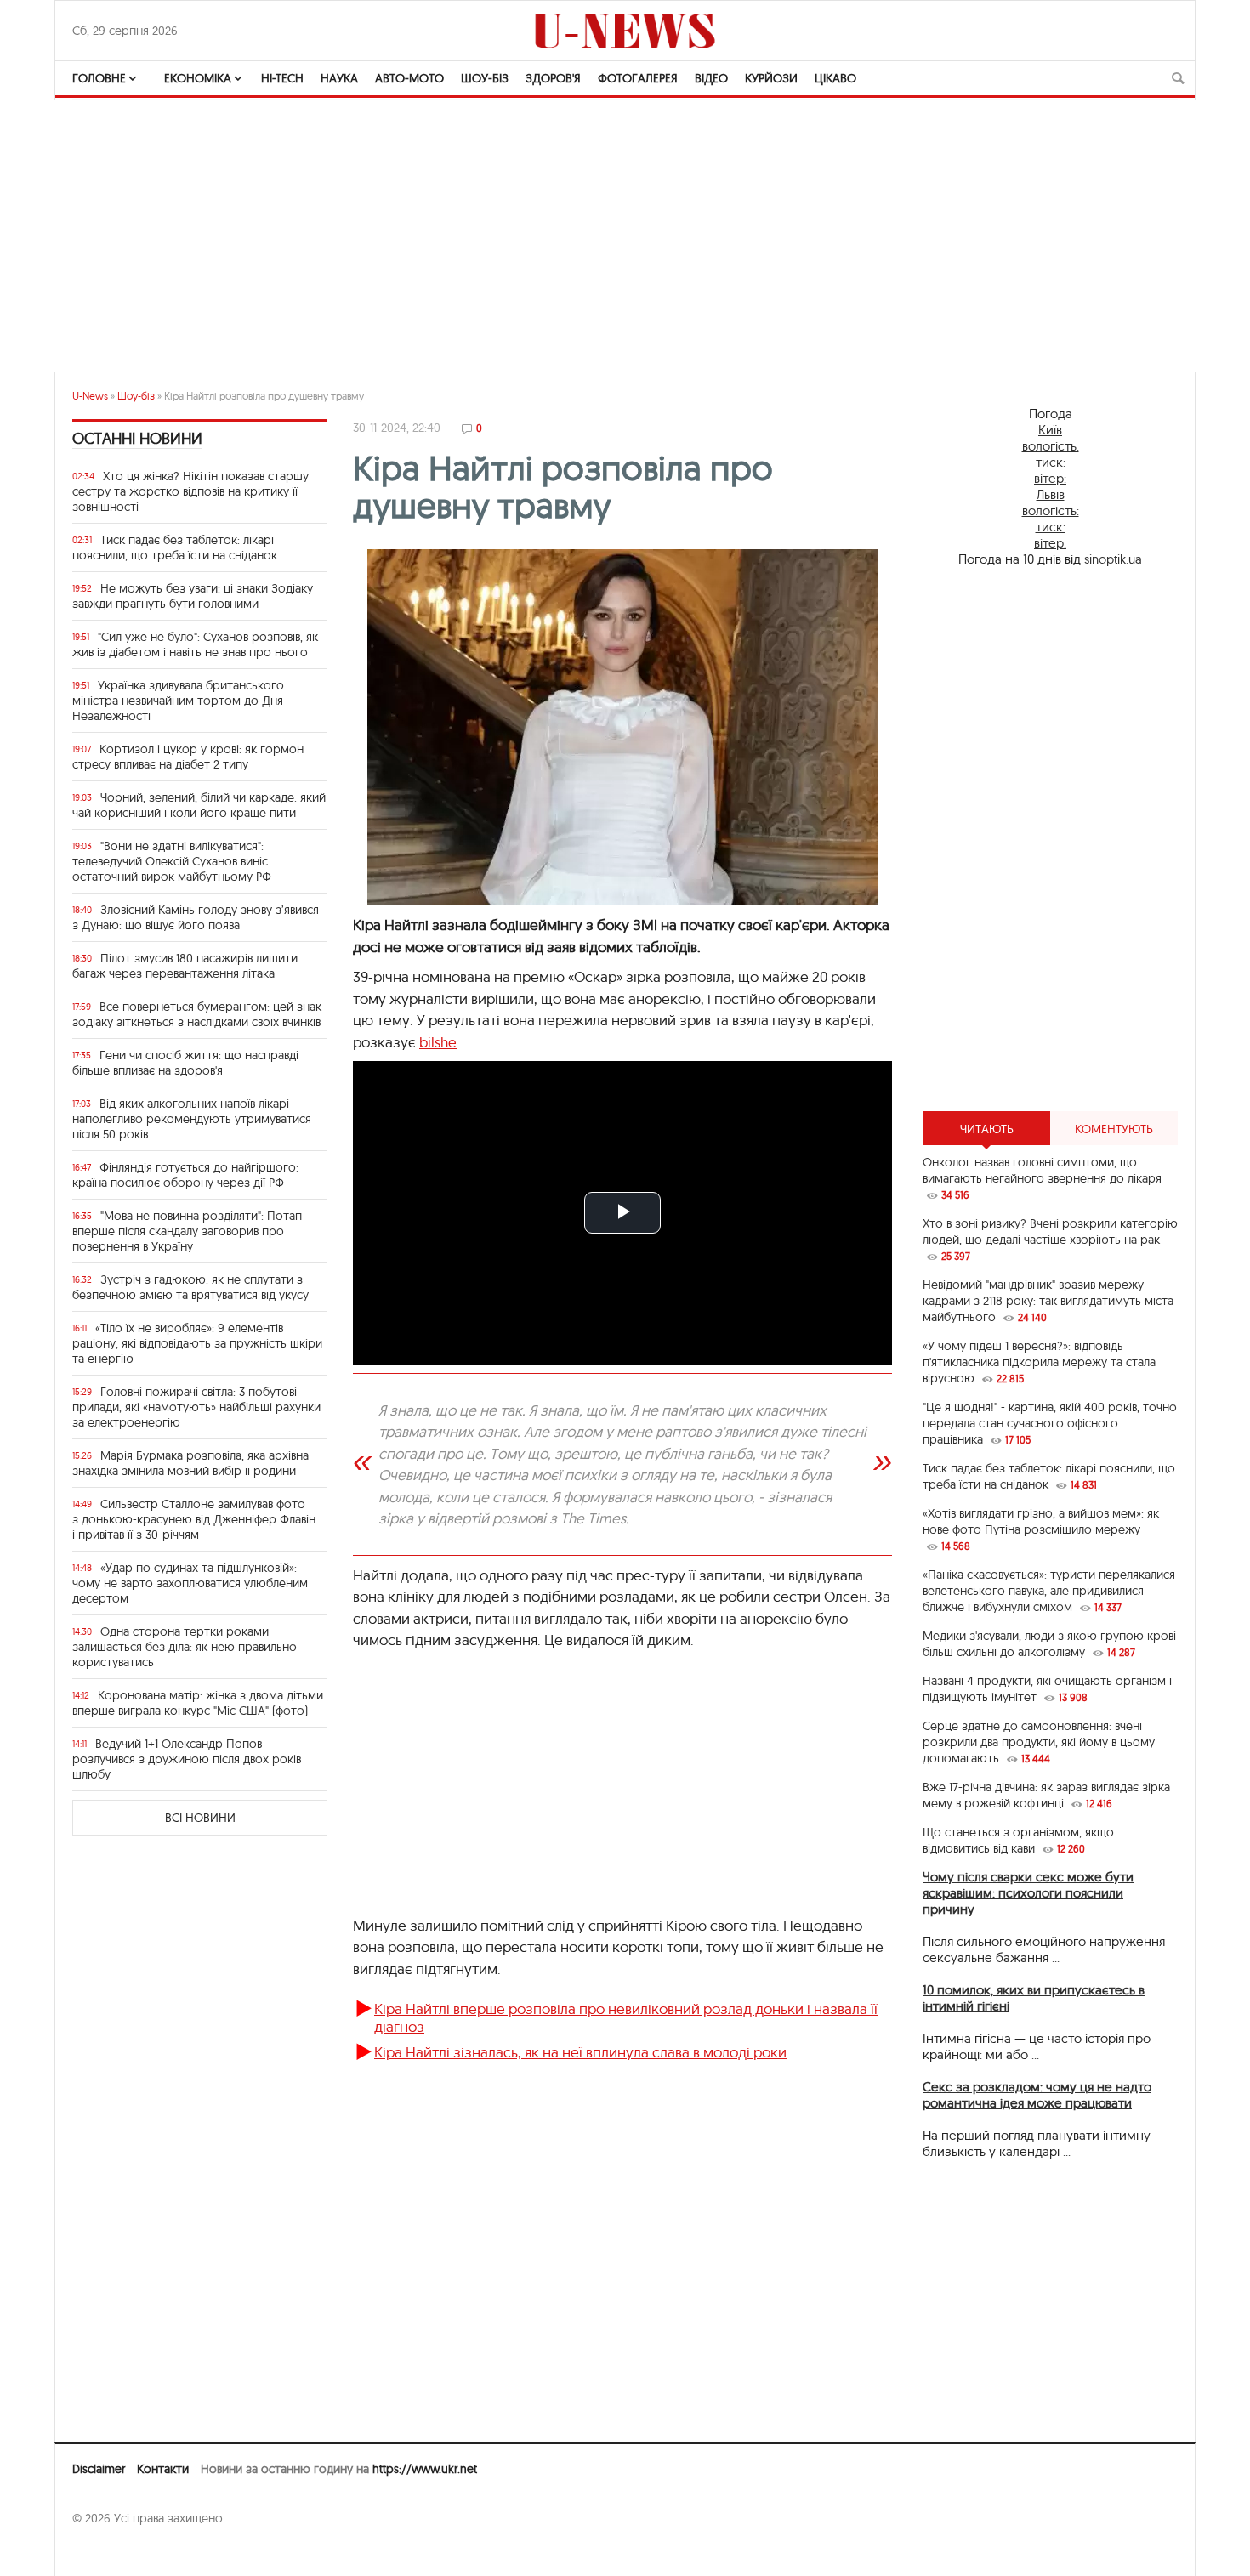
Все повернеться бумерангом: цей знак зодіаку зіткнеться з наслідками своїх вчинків (197, 1014)
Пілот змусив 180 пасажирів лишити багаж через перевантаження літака (185, 966)
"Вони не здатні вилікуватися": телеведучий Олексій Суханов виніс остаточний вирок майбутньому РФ (172, 861)
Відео (711, 78)
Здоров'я (553, 78)
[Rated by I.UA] (110, 2551)
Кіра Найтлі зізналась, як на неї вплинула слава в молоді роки (580, 2052)
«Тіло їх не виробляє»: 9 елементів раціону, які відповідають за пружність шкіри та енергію (197, 1343)
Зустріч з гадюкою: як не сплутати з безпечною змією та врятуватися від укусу (190, 1287)
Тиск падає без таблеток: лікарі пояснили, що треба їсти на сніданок (175, 548)
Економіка (198, 78)
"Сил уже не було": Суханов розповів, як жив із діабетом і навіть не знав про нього (195, 644)
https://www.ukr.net (425, 2469)
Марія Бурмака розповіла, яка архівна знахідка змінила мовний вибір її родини (190, 1463)
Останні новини (137, 438)
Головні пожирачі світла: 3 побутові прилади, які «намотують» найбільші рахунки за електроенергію (196, 1407)
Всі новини (200, 1818)
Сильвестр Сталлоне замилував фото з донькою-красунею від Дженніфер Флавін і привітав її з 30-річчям (194, 1519)
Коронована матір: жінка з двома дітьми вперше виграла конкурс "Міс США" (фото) (198, 1703)
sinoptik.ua (1113, 559)
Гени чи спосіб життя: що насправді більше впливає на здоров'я (185, 1063)
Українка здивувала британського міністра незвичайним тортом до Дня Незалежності (178, 701)
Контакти (163, 2469)
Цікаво (835, 78)
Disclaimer (99, 2469)
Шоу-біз (485, 78)
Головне (99, 78)
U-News (90, 396)
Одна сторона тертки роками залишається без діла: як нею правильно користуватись (185, 1647)
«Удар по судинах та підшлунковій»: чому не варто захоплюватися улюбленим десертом (190, 1583)
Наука (339, 78)
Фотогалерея (638, 78)
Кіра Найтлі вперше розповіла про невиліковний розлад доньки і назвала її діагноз (626, 2017)
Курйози (771, 78)
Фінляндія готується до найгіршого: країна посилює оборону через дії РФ (185, 1175)
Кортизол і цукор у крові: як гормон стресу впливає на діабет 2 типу (188, 757)
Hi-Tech (282, 78)
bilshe (438, 1042)
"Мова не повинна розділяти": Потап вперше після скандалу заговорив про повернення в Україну (187, 1231)
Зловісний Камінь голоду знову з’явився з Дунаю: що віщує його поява (196, 917)
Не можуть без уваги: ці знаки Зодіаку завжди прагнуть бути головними (193, 596)
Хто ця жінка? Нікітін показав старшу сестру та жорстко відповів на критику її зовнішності (190, 491)
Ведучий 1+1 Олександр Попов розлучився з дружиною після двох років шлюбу (187, 1759)
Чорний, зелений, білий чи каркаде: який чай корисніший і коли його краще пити (199, 805)
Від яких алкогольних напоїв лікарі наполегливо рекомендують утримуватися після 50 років (192, 1119)
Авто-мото (409, 78)
